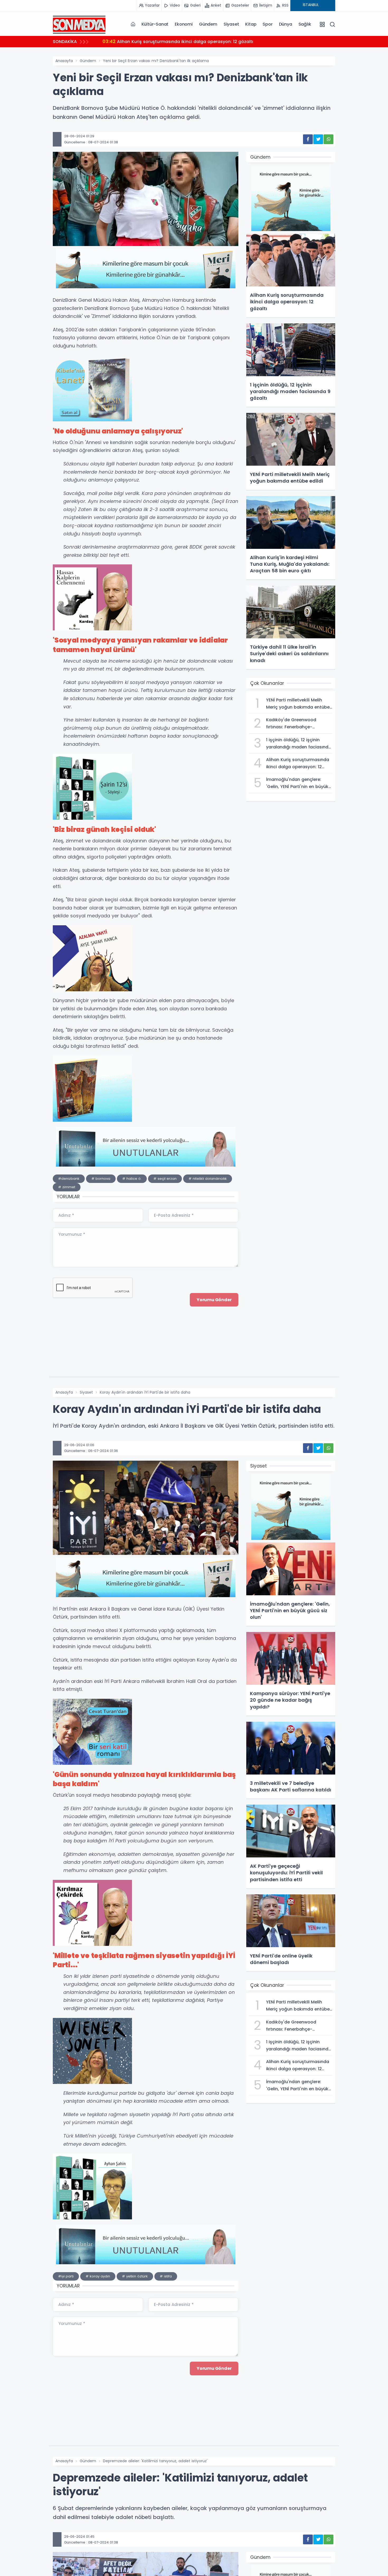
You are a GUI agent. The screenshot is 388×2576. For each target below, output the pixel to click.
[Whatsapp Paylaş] (328, 139)
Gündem (208, 24)
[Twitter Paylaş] (318, 139)
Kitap (251, 24)
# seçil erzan (165, 1179)
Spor (268, 24)
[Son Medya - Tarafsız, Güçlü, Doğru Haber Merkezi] (79, 24)
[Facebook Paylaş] (308, 139)
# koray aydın (98, 2276)
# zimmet (67, 1187)
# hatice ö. (132, 1179)
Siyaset (231, 24)
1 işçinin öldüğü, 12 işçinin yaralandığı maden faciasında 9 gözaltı (180, 41)
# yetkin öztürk (135, 2276)
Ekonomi (184, 24)
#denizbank (69, 1179)
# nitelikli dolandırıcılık (208, 1179)
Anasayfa (64, 61)
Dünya (286, 24)
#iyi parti (66, 2276)
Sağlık (305, 24)
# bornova (101, 1179)
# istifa (166, 2276)
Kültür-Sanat (155, 24)
